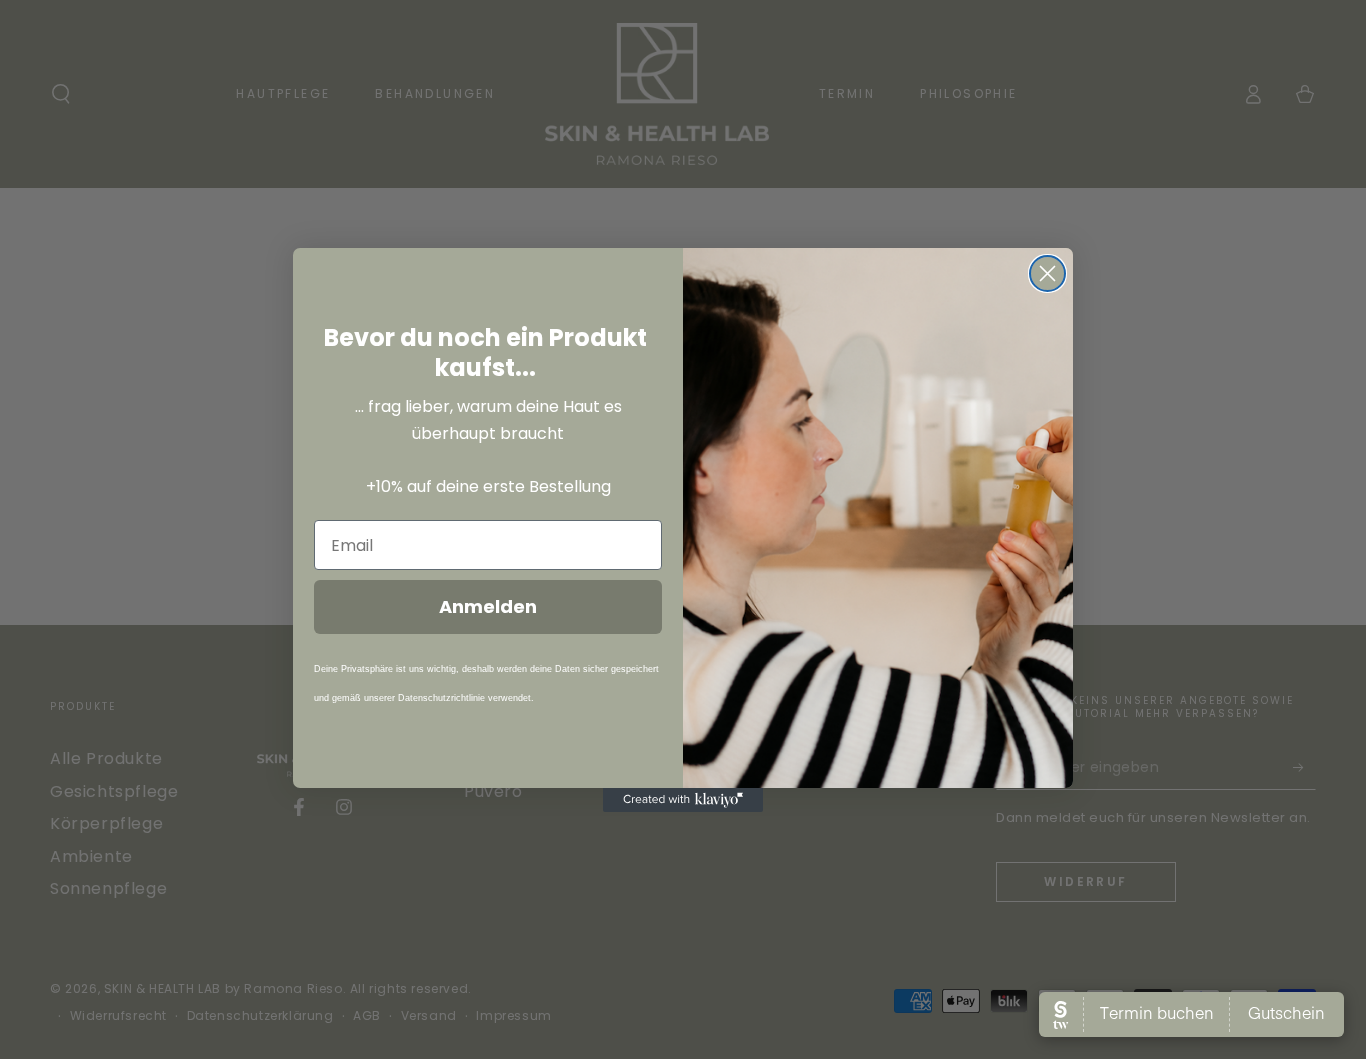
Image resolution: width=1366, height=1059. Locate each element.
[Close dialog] (1047, 273)
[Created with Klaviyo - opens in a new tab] (683, 800)
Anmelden (488, 606)
